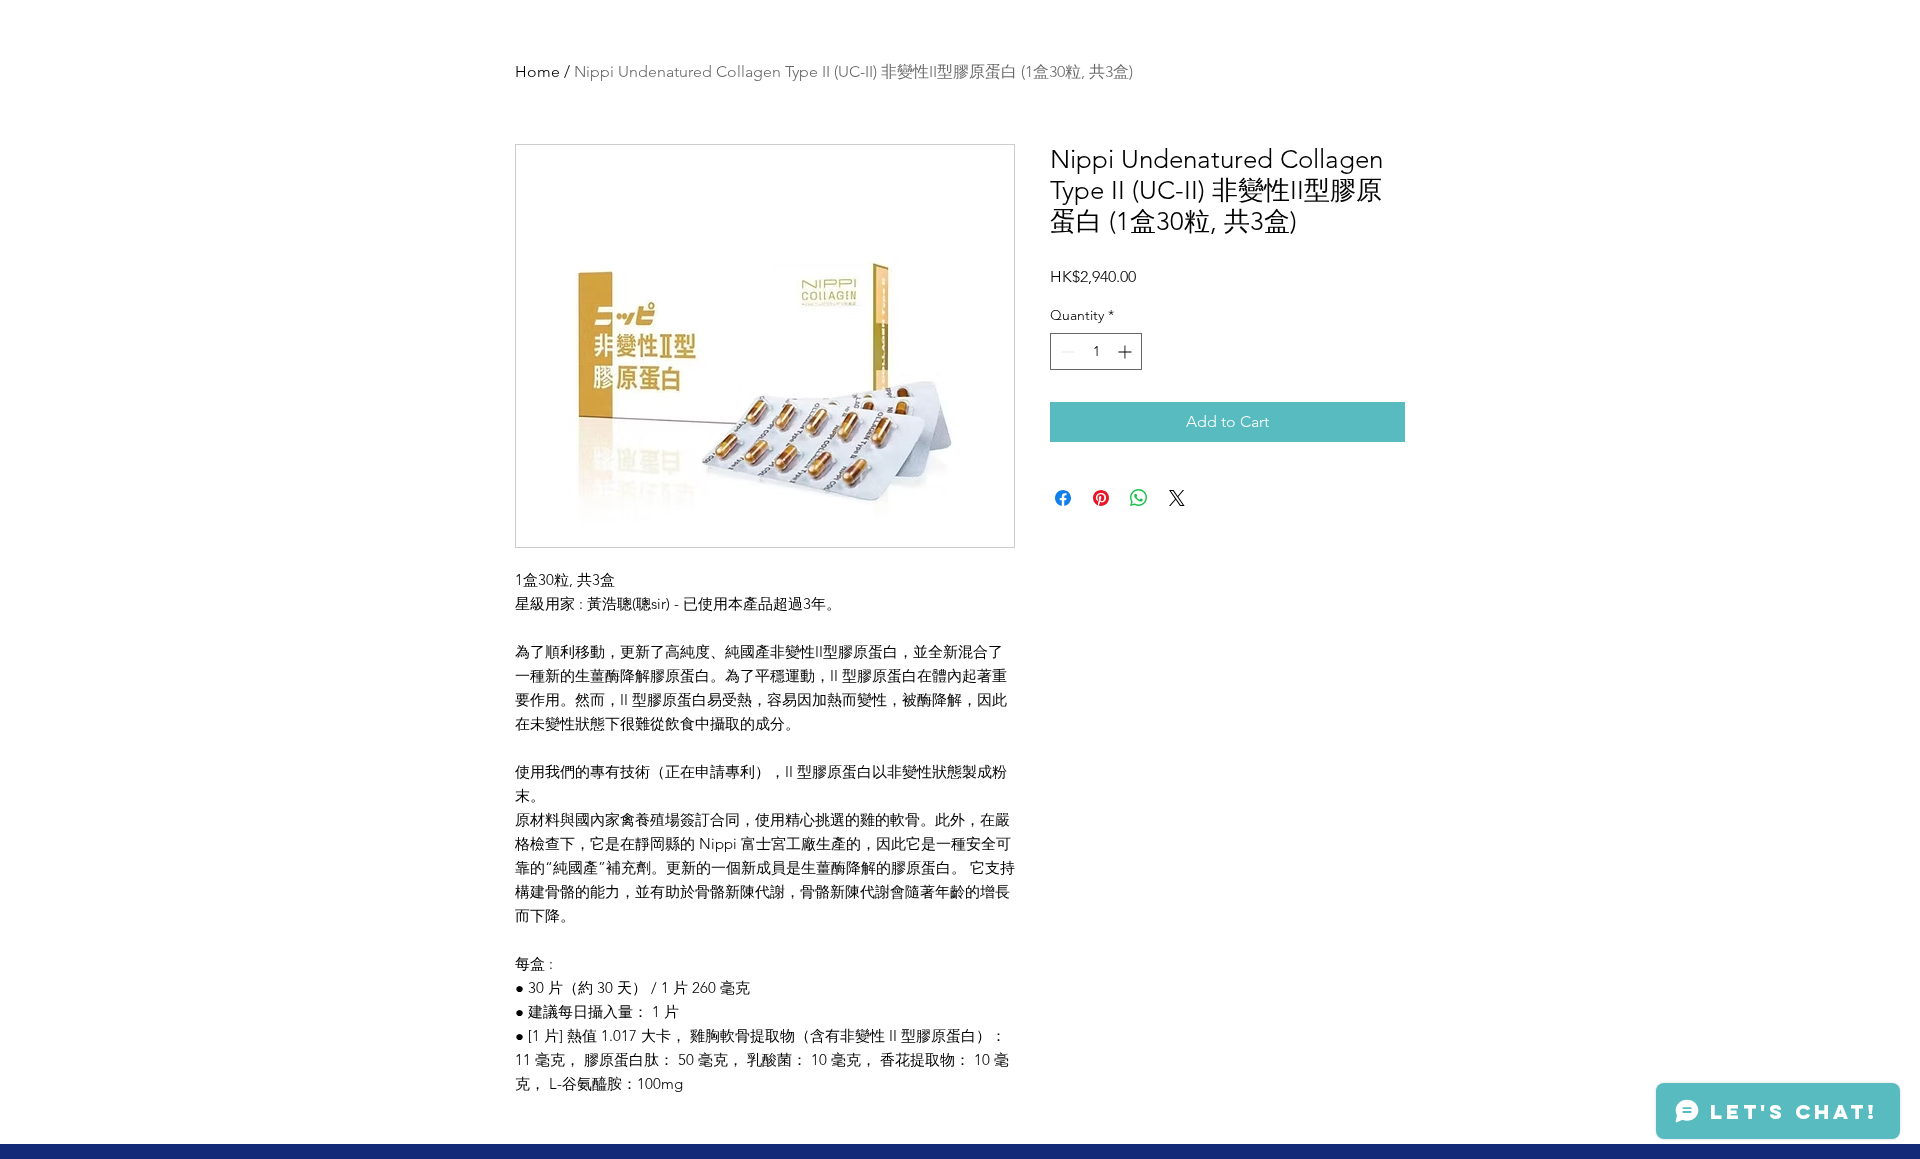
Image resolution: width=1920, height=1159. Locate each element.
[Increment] (1126, 351)
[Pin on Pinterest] (1101, 498)
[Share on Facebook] (1063, 498)
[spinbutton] (1096, 351)
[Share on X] (1177, 498)
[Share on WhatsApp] (1139, 498)
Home (537, 71)
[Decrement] (1065, 351)
